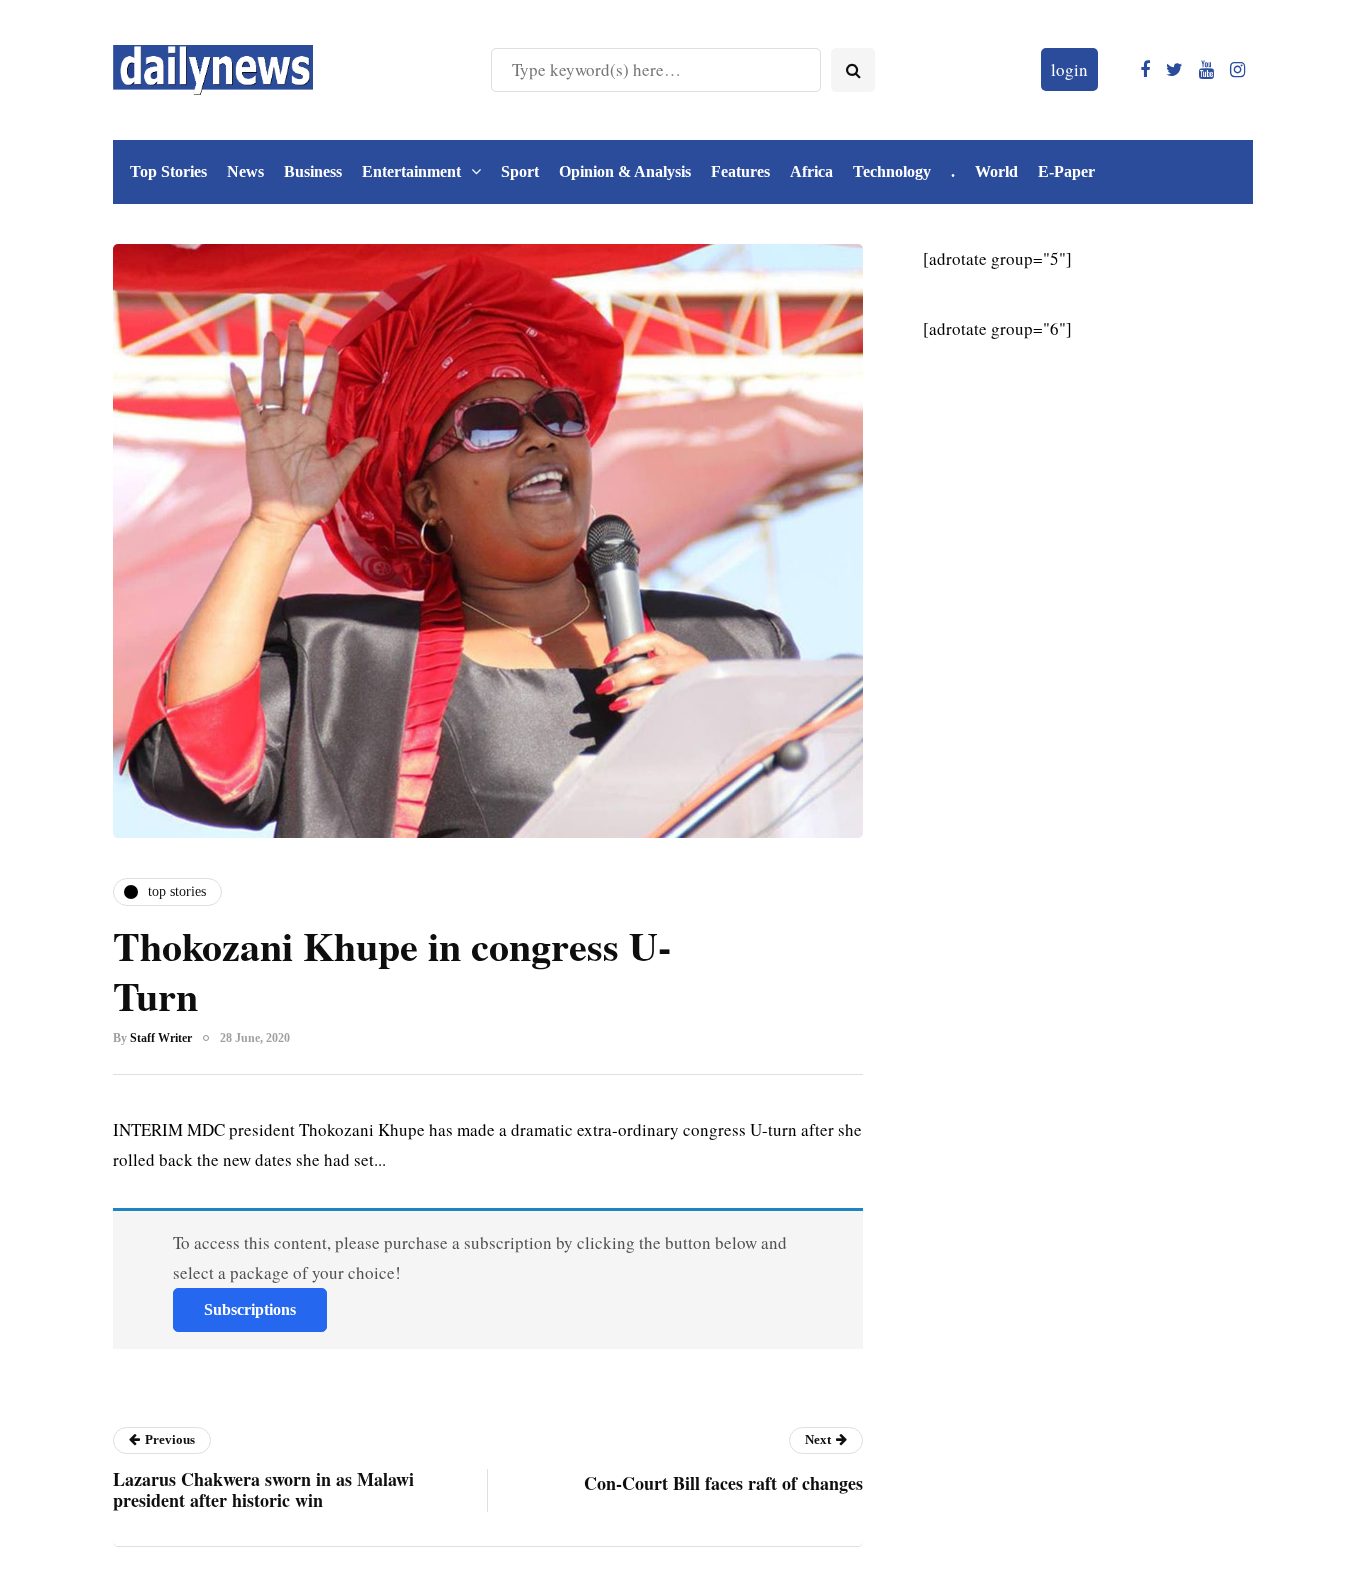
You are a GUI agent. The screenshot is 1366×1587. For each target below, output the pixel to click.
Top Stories (168, 171)
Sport (520, 171)
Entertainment (411, 171)
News (245, 171)
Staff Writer (161, 1038)
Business (313, 171)
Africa (811, 171)
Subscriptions (250, 1309)
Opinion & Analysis (625, 171)
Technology (892, 171)
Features (740, 171)
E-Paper (1066, 171)
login (1069, 69)
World (996, 171)
